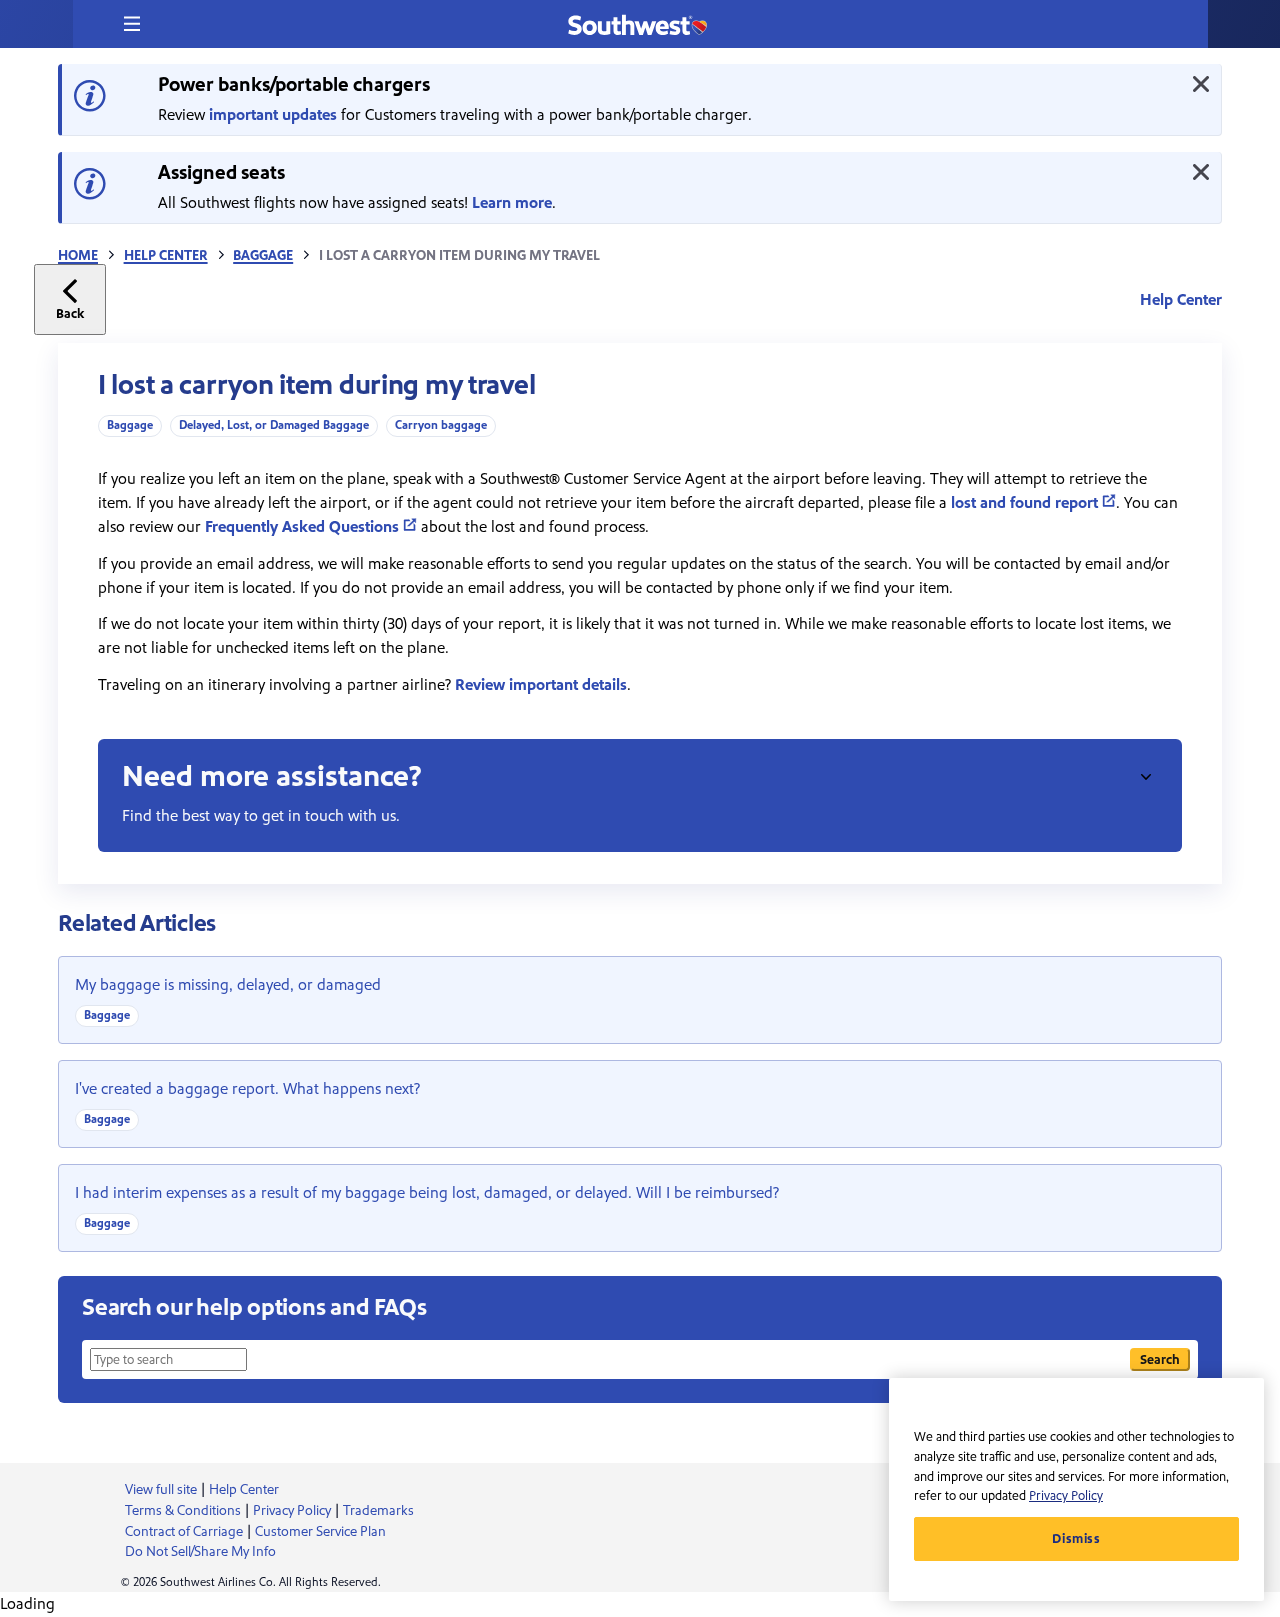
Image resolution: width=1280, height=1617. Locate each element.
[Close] (1201, 84)
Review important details (541, 685)
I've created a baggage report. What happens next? (247, 1089)
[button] (132, 24)
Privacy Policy (1066, 1496)
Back (70, 313)
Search (1160, 1359)
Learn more (512, 203)
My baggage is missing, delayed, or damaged (228, 985)
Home (78, 256)
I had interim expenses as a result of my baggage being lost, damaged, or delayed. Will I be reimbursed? (427, 1193)
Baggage (263, 256)
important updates (273, 115)
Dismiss (1076, 1539)
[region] (1076, 1489)
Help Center (166, 256)
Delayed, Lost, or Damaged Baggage (274, 425)
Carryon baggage (441, 425)
